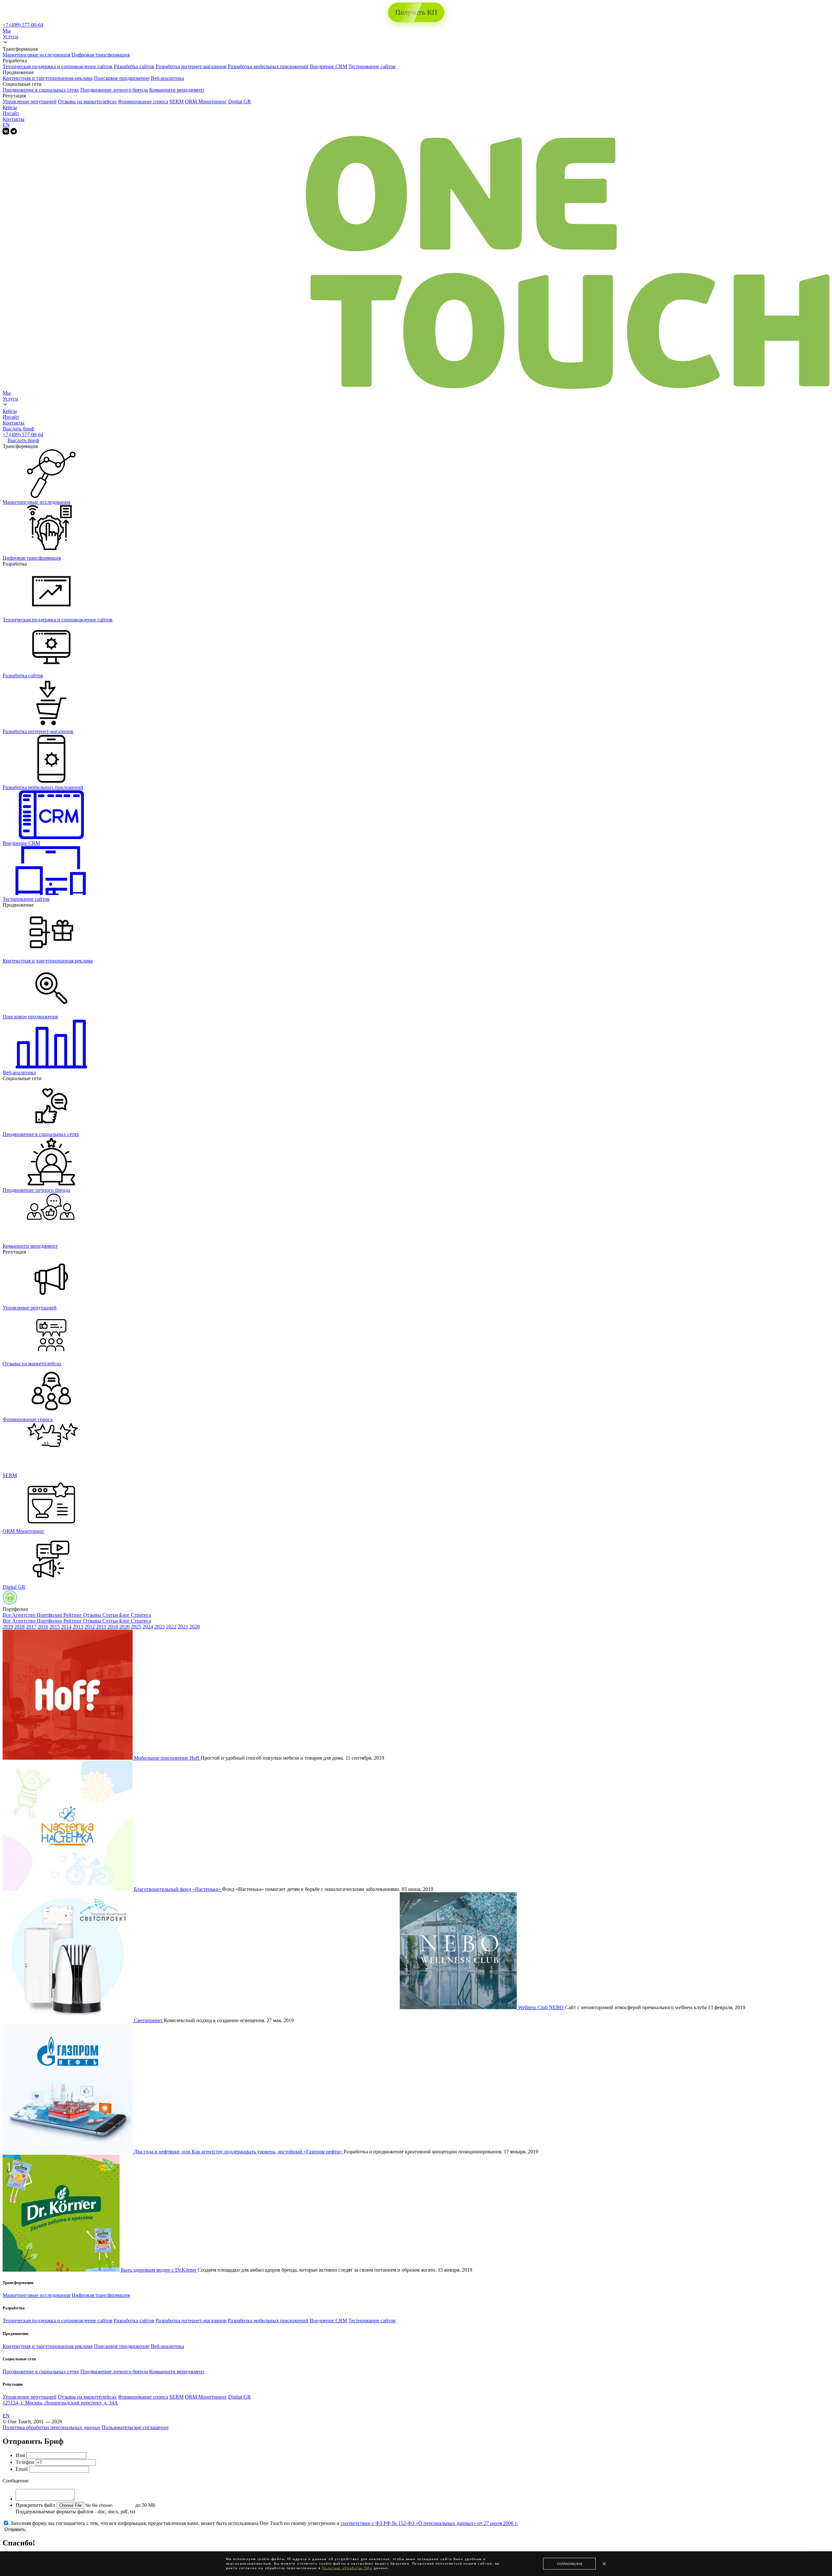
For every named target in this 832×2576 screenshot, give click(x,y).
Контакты (13, 119)
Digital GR (240, 102)
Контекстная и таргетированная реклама (48, 78)
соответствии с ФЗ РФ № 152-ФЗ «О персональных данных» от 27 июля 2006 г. (429, 2523)
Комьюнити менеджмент (177, 90)
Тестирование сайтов (372, 66)
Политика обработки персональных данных (52, 2427)
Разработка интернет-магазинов (191, 66)
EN (6, 125)
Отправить (15, 2529)
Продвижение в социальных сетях (41, 90)
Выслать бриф (18, 429)
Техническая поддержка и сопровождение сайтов (58, 66)
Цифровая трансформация (101, 55)
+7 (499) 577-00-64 (23, 25)
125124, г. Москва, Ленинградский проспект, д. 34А (60, 2403)
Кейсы (10, 107)
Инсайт (11, 113)
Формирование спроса (143, 102)
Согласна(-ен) (570, 2564)
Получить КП (416, 12)
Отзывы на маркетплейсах (87, 102)
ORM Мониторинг (206, 102)
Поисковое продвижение (122, 78)
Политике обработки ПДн (347, 2568)
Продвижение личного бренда (114, 90)
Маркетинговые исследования (36, 55)
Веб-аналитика (167, 78)
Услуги (10, 37)
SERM (176, 102)
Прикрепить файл (35, 2505)
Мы (7, 31)
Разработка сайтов (134, 66)
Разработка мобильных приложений (268, 66)
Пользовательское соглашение (135, 2427)
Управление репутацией (30, 102)
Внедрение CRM (328, 66)
